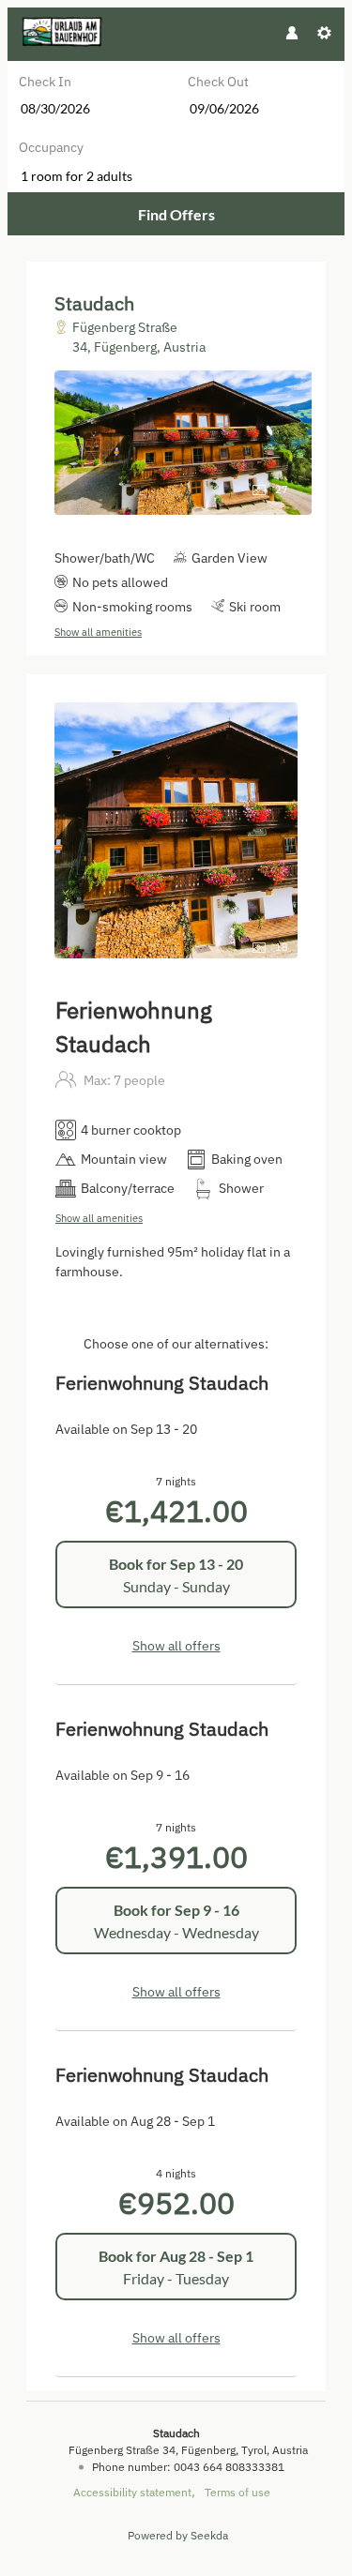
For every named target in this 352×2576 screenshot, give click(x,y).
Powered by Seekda (178, 2535)
